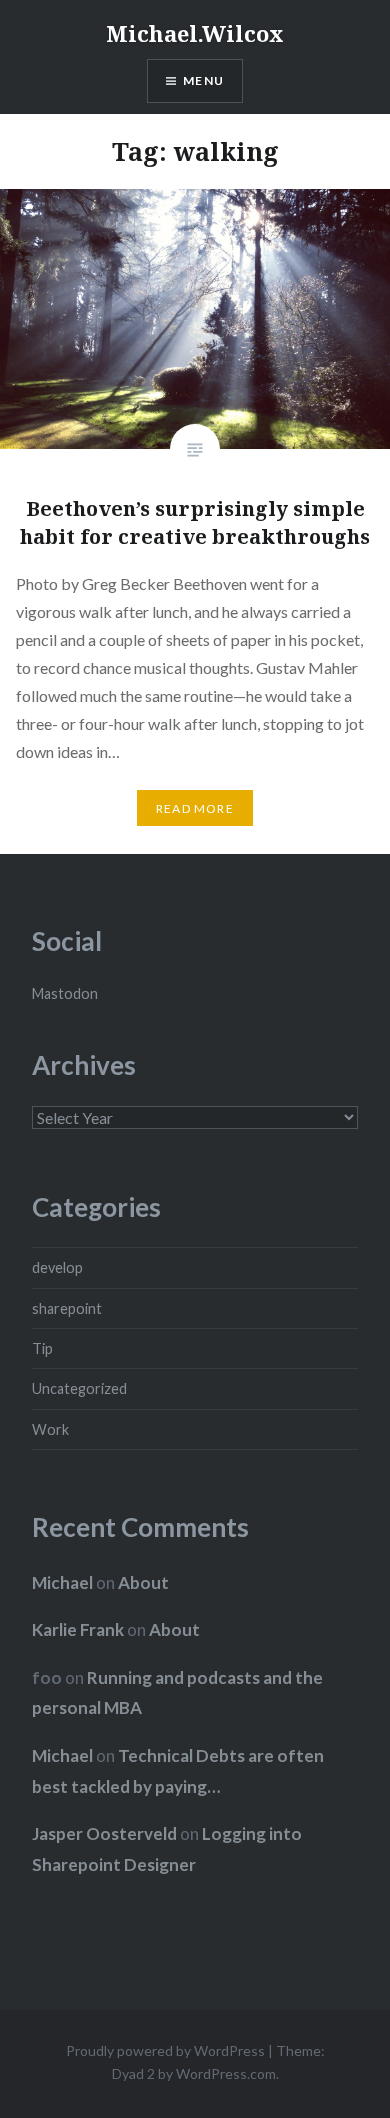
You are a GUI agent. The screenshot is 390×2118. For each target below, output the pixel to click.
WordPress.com (226, 2073)
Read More (195, 808)
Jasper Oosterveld (104, 1833)
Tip (42, 1348)
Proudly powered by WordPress (165, 2050)
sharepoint (67, 1308)
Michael (62, 1582)
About (143, 1582)
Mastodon (65, 993)
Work (50, 1429)
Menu (203, 80)
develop (57, 1267)
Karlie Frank (78, 1629)
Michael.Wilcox (195, 33)
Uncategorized (79, 1388)
